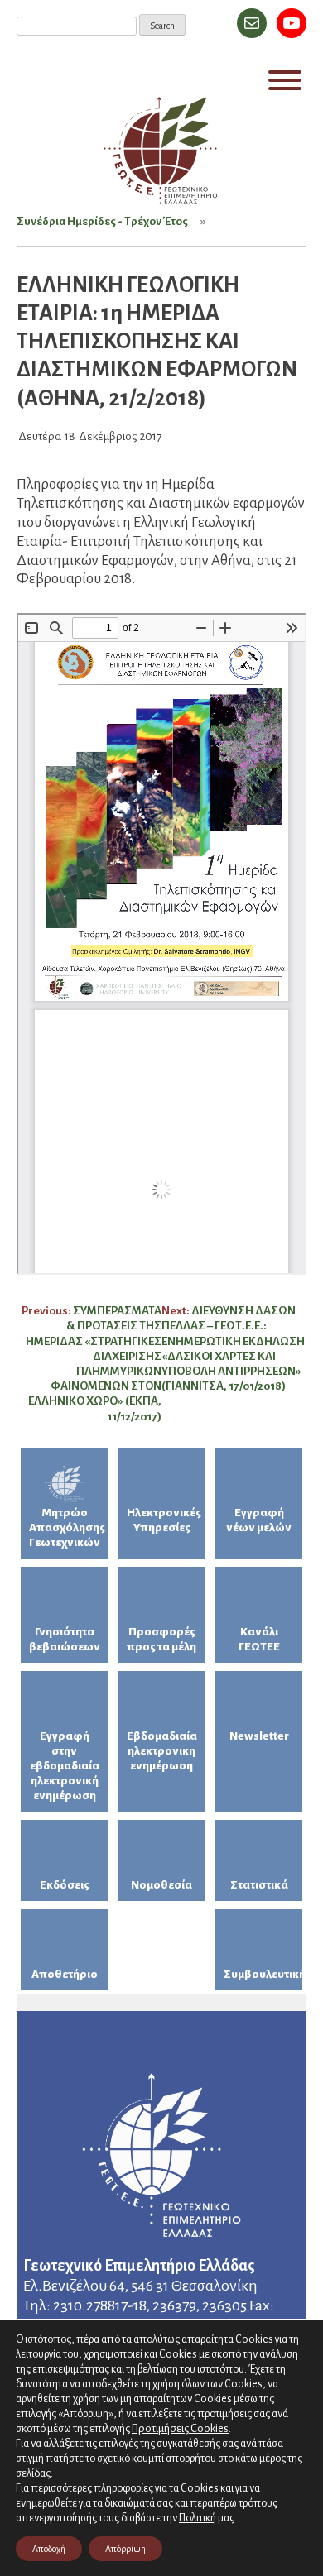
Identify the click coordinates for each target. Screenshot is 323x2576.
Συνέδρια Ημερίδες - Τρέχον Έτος (102, 221)
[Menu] (285, 80)
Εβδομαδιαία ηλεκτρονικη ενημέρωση (162, 1751)
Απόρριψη (125, 2549)
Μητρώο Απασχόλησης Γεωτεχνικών (67, 1527)
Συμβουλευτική (263, 1974)
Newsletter (259, 1736)
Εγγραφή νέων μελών (259, 1520)
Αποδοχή (49, 2549)
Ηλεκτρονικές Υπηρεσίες (164, 1520)
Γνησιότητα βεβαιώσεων (65, 1639)
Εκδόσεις (65, 1885)
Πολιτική (198, 2518)
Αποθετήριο (65, 1974)
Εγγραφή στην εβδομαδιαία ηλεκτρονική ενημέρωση (65, 1766)
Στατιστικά (259, 1885)
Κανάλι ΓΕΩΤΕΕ (259, 1639)
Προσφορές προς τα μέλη (161, 1639)
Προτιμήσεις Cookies (180, 2428)
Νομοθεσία (161, 1885)
